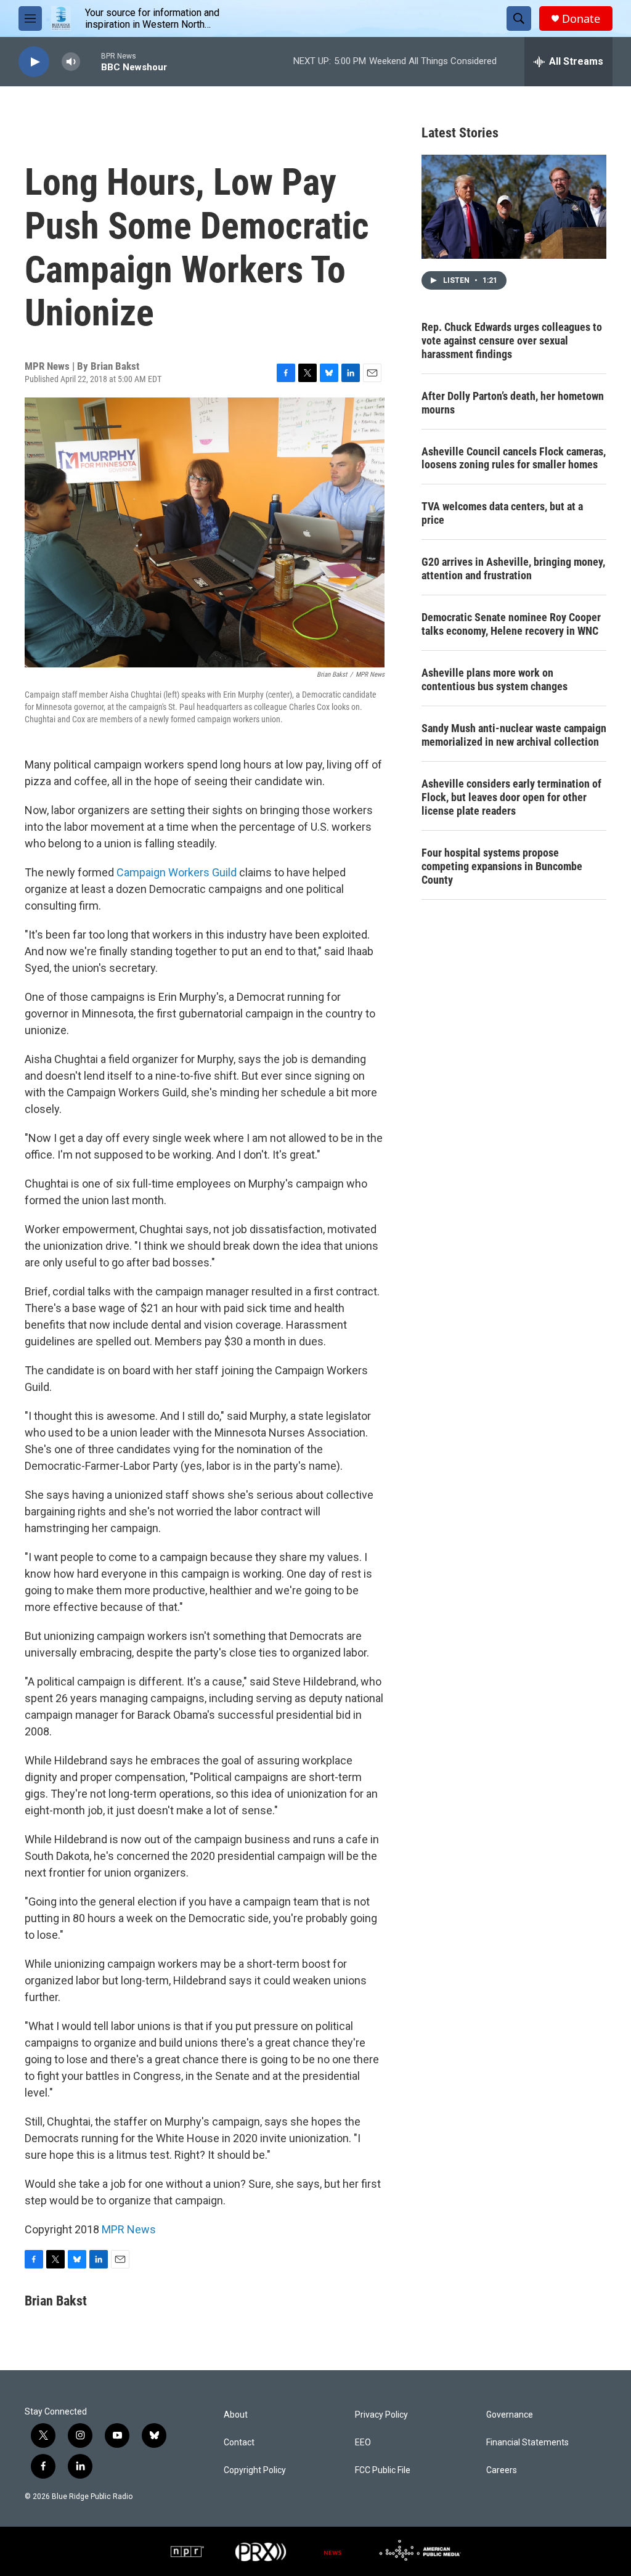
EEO (363, 2443)
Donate (581, 19)
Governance (510, 2415)
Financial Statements (527, 2443)
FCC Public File (383, 2470)
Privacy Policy (381, 2415)
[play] (34, 62)
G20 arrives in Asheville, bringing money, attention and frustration (513, 569)
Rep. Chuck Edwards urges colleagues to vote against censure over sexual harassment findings (512, 340)
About (236, 2415)
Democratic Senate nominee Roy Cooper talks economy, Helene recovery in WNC (511, 624)
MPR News (129, 2229)
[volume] (71, 62)
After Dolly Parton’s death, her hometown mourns (513, 403)
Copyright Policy (255, 2470)
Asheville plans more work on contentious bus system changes (495, 679)
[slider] (91, 61)
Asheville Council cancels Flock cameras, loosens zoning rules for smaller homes (514, 458)
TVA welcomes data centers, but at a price (502, 513)
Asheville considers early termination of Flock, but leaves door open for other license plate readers (511, 797)
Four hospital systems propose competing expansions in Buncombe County (502, 866)
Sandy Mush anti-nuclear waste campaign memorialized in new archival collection (514, 735)
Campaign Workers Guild (177, 872)
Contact (239, 2443)
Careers (502, 2470)
